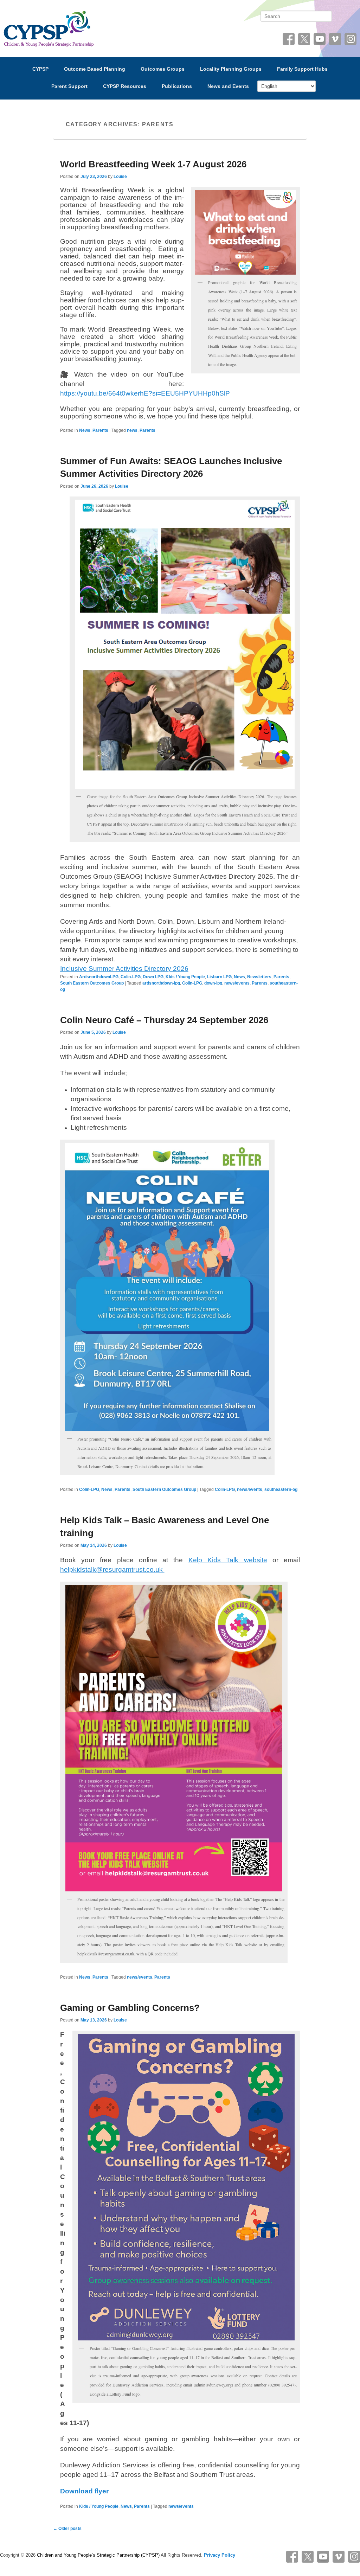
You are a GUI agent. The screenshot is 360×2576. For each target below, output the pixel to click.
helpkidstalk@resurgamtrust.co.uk (112, 1569)
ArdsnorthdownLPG (99, 977)
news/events (237, 983)
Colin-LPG (131, 977)
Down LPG (153, 977)
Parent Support (69, 86)
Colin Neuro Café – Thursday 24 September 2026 (164, 1020)
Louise (120, 177)
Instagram (351, 39)
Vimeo (335, 39)
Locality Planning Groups (231, 69)
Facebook (289, 39)
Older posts (67, 2529)
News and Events (228, 86)
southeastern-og (281, 1489)
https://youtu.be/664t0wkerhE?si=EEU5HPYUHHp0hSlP (145, 393)
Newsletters (259, 977)
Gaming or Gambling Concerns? (130, 2008)
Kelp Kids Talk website (228, 1560)
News (85, 430)
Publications (177, 86)
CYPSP (40, 69)
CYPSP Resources (125, 86)
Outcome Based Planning (95, 69)
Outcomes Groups (163, 69)
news (132, 430)
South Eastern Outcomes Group (92, 983)
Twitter (304, 39)
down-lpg (213, 983)
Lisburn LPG (219, 977)
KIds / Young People (185, 977)
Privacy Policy (220, 2555)
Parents (100, 430)
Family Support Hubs (302, 69)
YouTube (320, 39)
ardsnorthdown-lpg (161, 983)
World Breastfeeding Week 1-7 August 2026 (153, 164)
